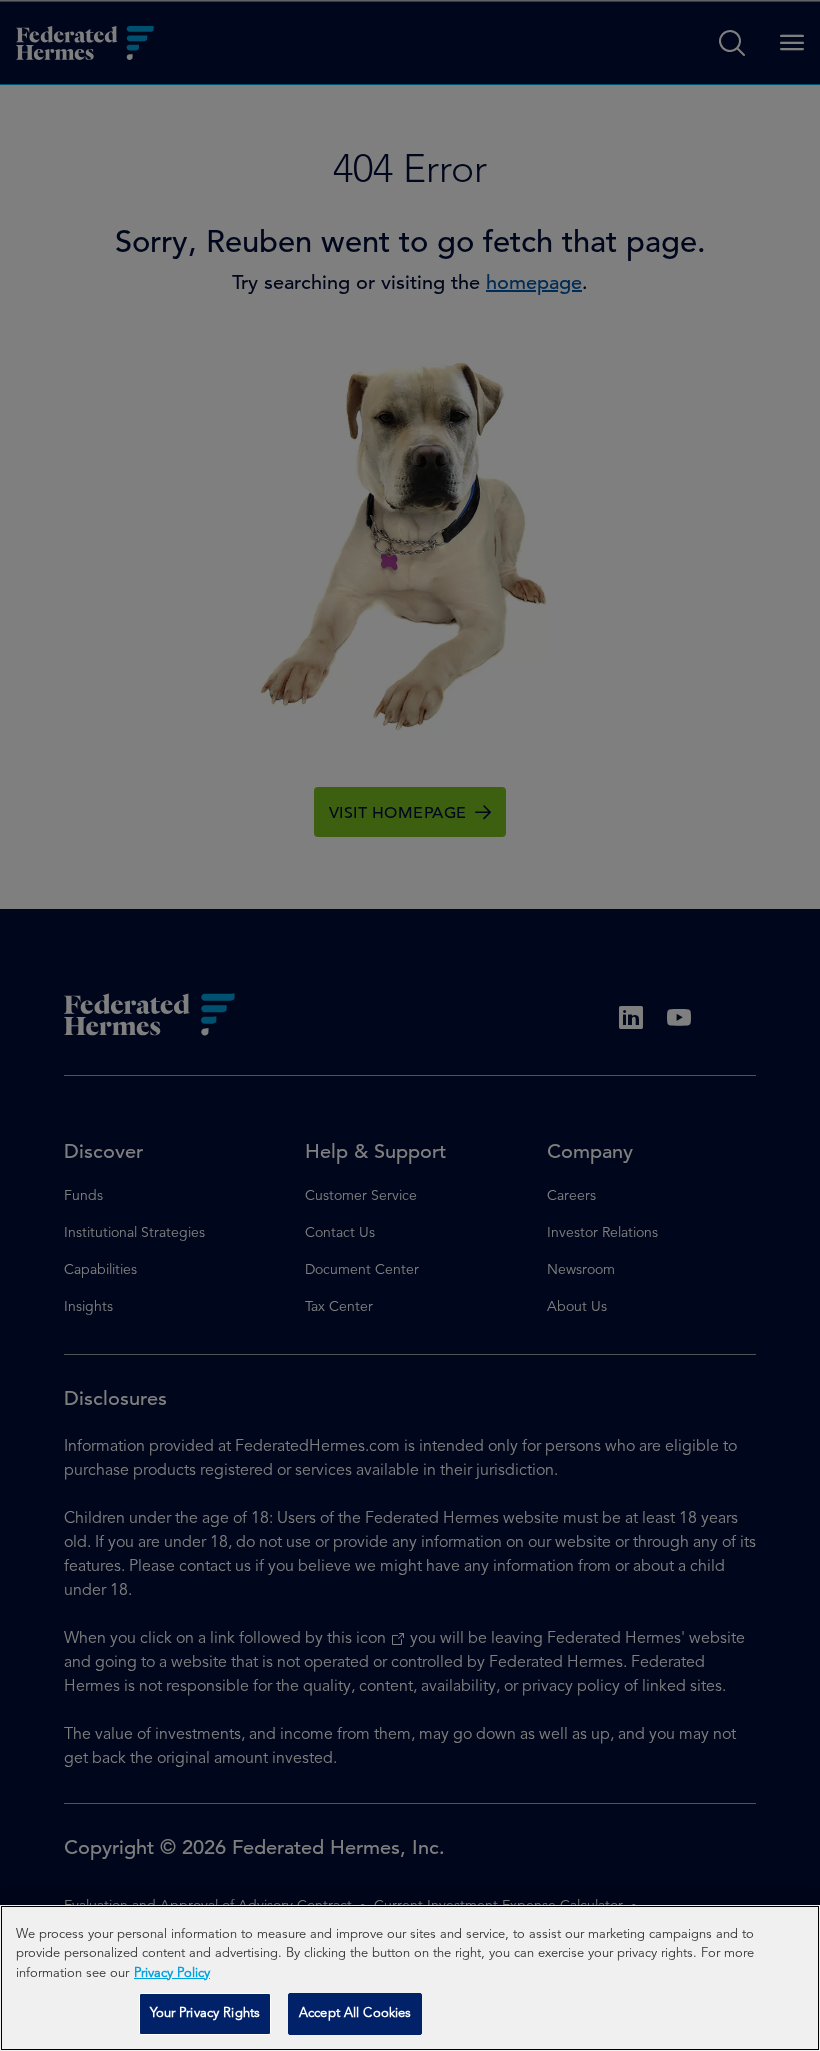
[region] (410, 1978)
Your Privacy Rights (205, 2013)
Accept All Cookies (355, 2013)
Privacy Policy (172, 1973)
